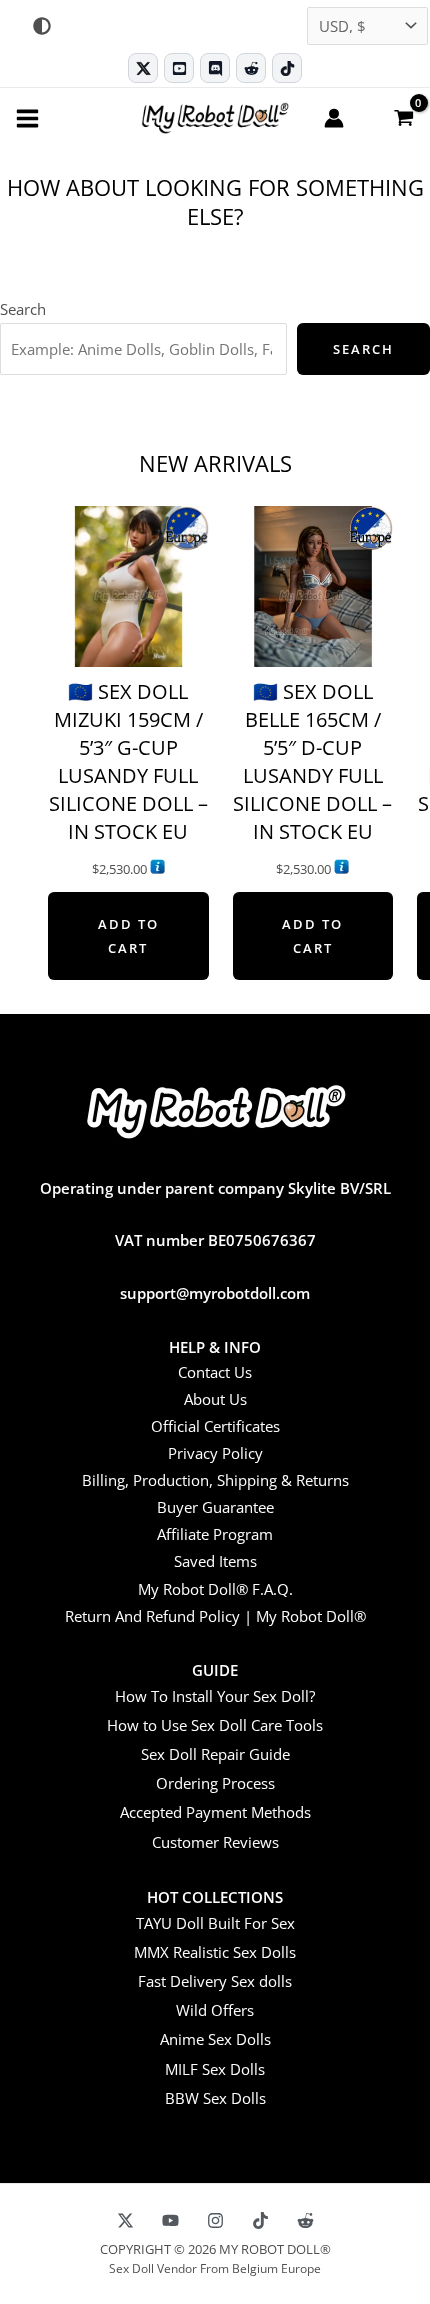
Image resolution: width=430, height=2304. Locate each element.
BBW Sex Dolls (215, 2098)
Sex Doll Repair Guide (215, 1754)
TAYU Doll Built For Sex (215, 1923)
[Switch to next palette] (42, 26)
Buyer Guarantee (215, 1507)
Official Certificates (215, 1426)
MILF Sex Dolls (215, 2069)
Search (23, 309)
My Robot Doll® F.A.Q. (215, 1589)
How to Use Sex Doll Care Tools (215, 1725)
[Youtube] (179, 68)
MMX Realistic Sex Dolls (215, 1952)
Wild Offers (215, 2010)
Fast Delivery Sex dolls (215, 1981)
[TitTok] (260, 2220)
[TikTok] (287, 68)
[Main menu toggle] (27, 117)
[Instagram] (215, 2220)
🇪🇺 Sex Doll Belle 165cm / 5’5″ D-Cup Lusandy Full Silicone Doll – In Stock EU (312, 761)
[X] (125, 2220)
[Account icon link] (334, 118)
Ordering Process (215, 1783)
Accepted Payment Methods (215, 1812)
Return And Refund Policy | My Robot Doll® (215, 1616)
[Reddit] (251, 68)
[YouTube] (170, 2220)
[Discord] (215, 68)
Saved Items (215, 1561)
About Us (215, 1399)
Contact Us (215, 1372)
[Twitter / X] (143, 68)
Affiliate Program (215, 1534)
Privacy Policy (215, 1453)
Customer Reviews (215, 1842)
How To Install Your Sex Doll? (215, 1696)
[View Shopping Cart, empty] (403, 117)
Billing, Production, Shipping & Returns (215, 1480)
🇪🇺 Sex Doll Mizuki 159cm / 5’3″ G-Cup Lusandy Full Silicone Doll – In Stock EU (128, 761)
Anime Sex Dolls (215, 2039)
